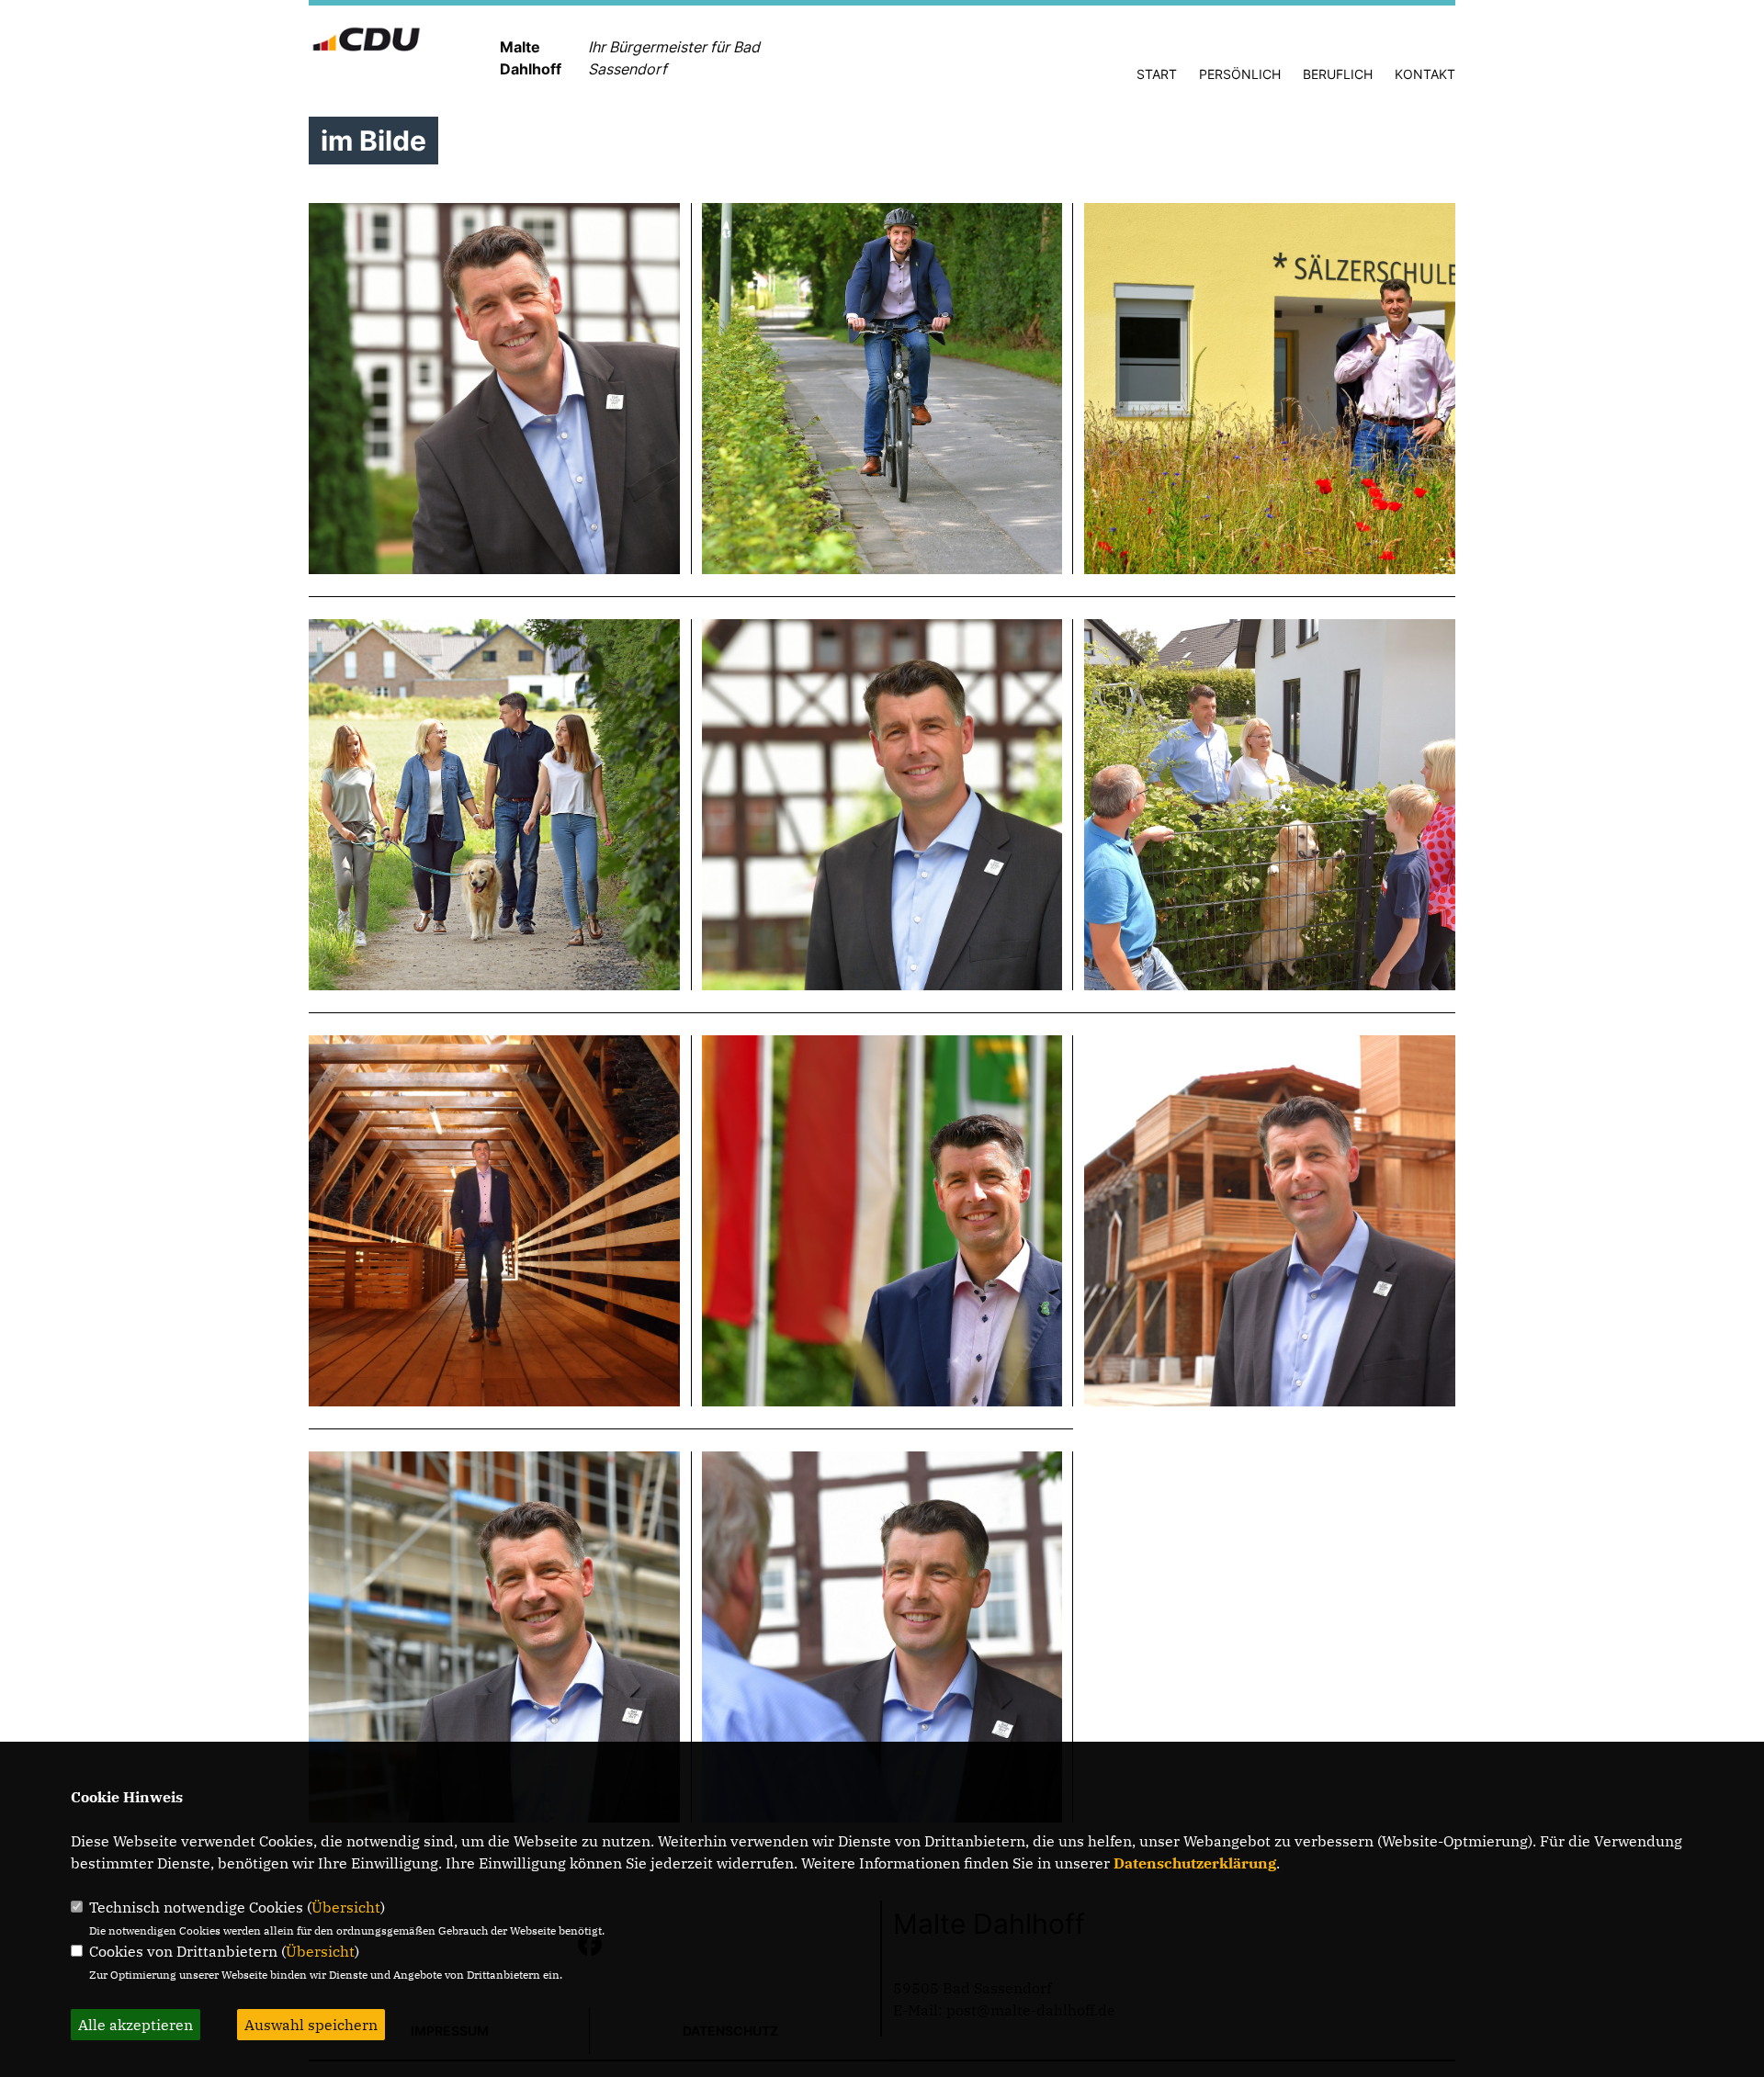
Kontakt (1425, 74)
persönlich (1240, 74)
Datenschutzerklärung (1195, 1863)
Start (1157, 74)
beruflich (1338, 74)
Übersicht (346, 1907)
